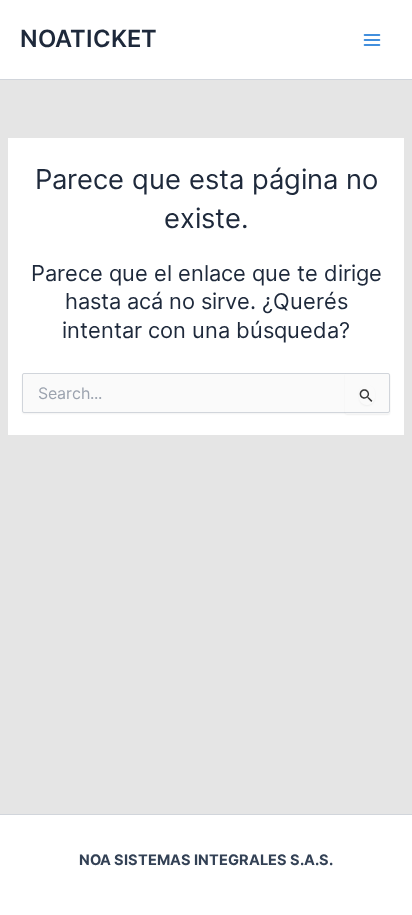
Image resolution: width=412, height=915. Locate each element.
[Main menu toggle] (372, 39)
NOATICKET (88, 38)
